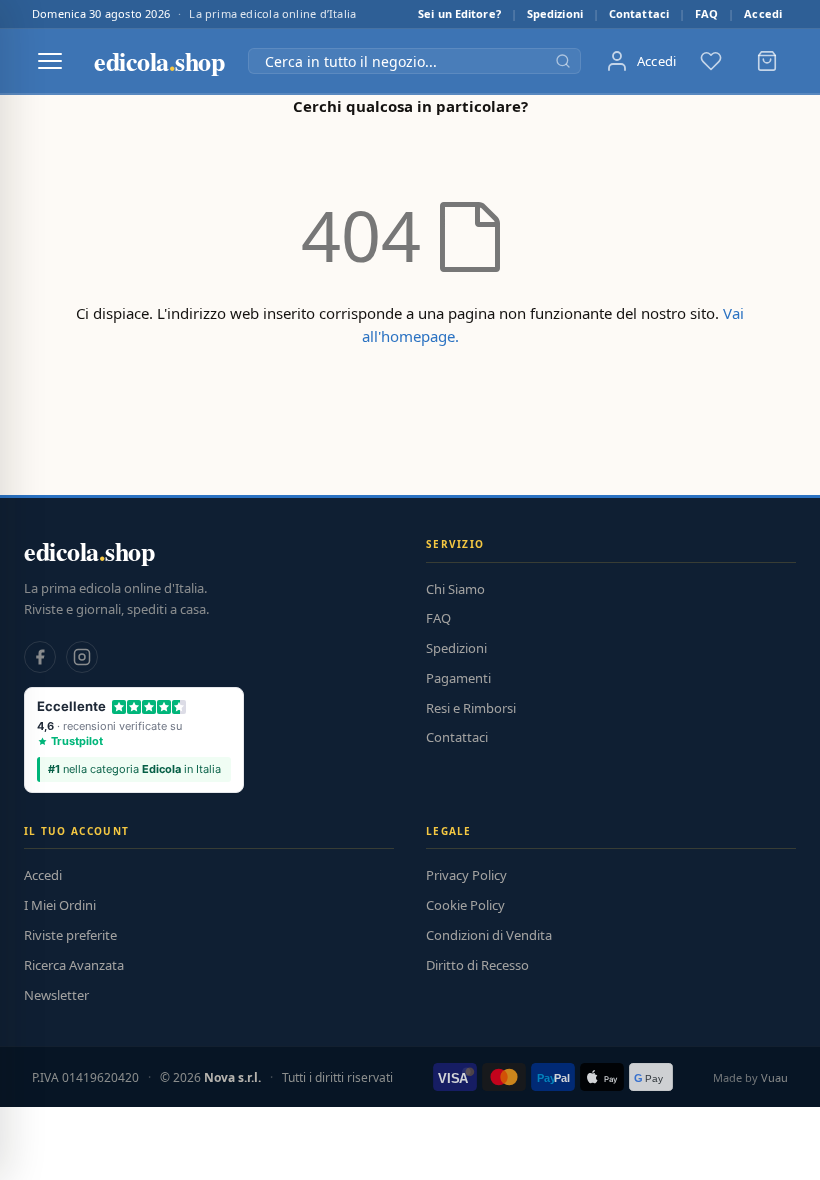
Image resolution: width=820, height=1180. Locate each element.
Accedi (763, 13)
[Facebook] (40, 657)
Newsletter (56, 995)
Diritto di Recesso (477, 965)
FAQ (706, 13)
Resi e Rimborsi (471, 708)
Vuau (774, 1077)
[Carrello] (767, 61)
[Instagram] (82, 657)
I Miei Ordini (60, 905)
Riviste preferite (70, 935)
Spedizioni (555, 13)
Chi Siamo (455, 589)
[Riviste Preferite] (711, 61)
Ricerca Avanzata (74, 965)
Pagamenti (458, 678)
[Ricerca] (563, 61)
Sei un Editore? (459, 13)
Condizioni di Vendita (489, 935)
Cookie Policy (465, 905)
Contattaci (639, 13)
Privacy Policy (466, 875)
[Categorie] (50, 61)
